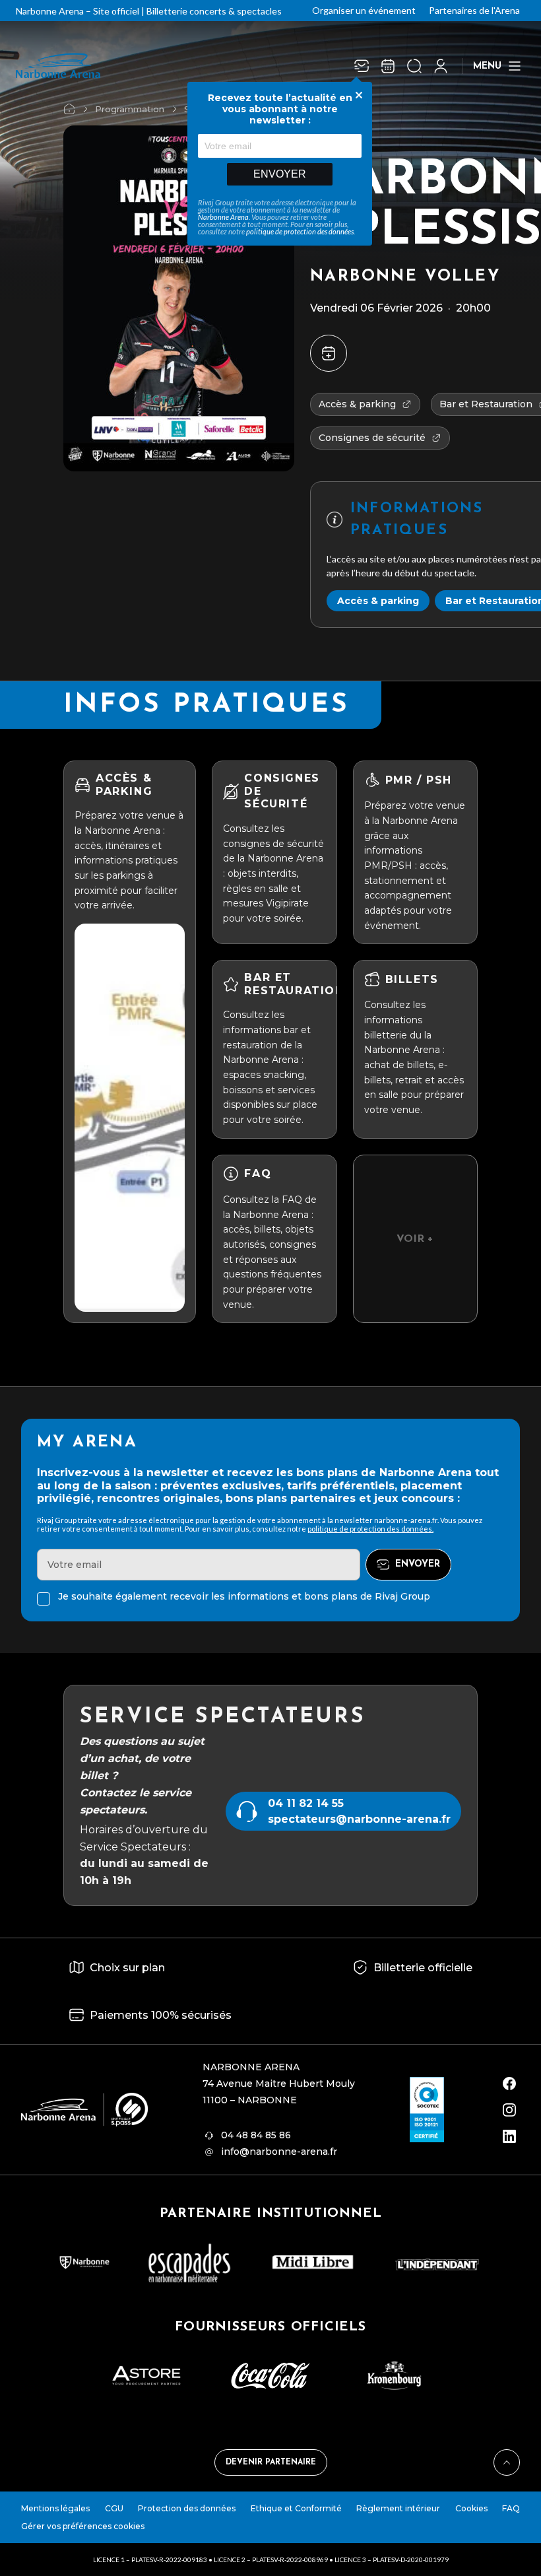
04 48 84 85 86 (256, 2135)
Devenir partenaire (271, 2462)
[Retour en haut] (507, 2462)
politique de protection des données (300, 231)
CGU (114, 2508)
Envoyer (280, 174)
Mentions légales (55, 2508)
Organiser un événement (364, 10)
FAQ (511, 2508)
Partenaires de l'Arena (474, 10)
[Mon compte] (441, 66)
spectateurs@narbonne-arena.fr (359, 1819)
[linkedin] (509, 2136)
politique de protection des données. (370, 1529)
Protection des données (187, 2508)
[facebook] (509, 2084)
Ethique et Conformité (296, 2508)
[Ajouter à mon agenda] (329, 353)
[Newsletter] (362, 66)
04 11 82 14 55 (306, 1803)
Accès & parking (378, 601)
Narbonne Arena (223, 217)
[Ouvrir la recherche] (414, 66)
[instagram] (509, 2110)
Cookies (471, 2508)
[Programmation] (388, 66)
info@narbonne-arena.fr (279, 2152)
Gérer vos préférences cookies (83, 2526)
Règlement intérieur (398, 2508)
